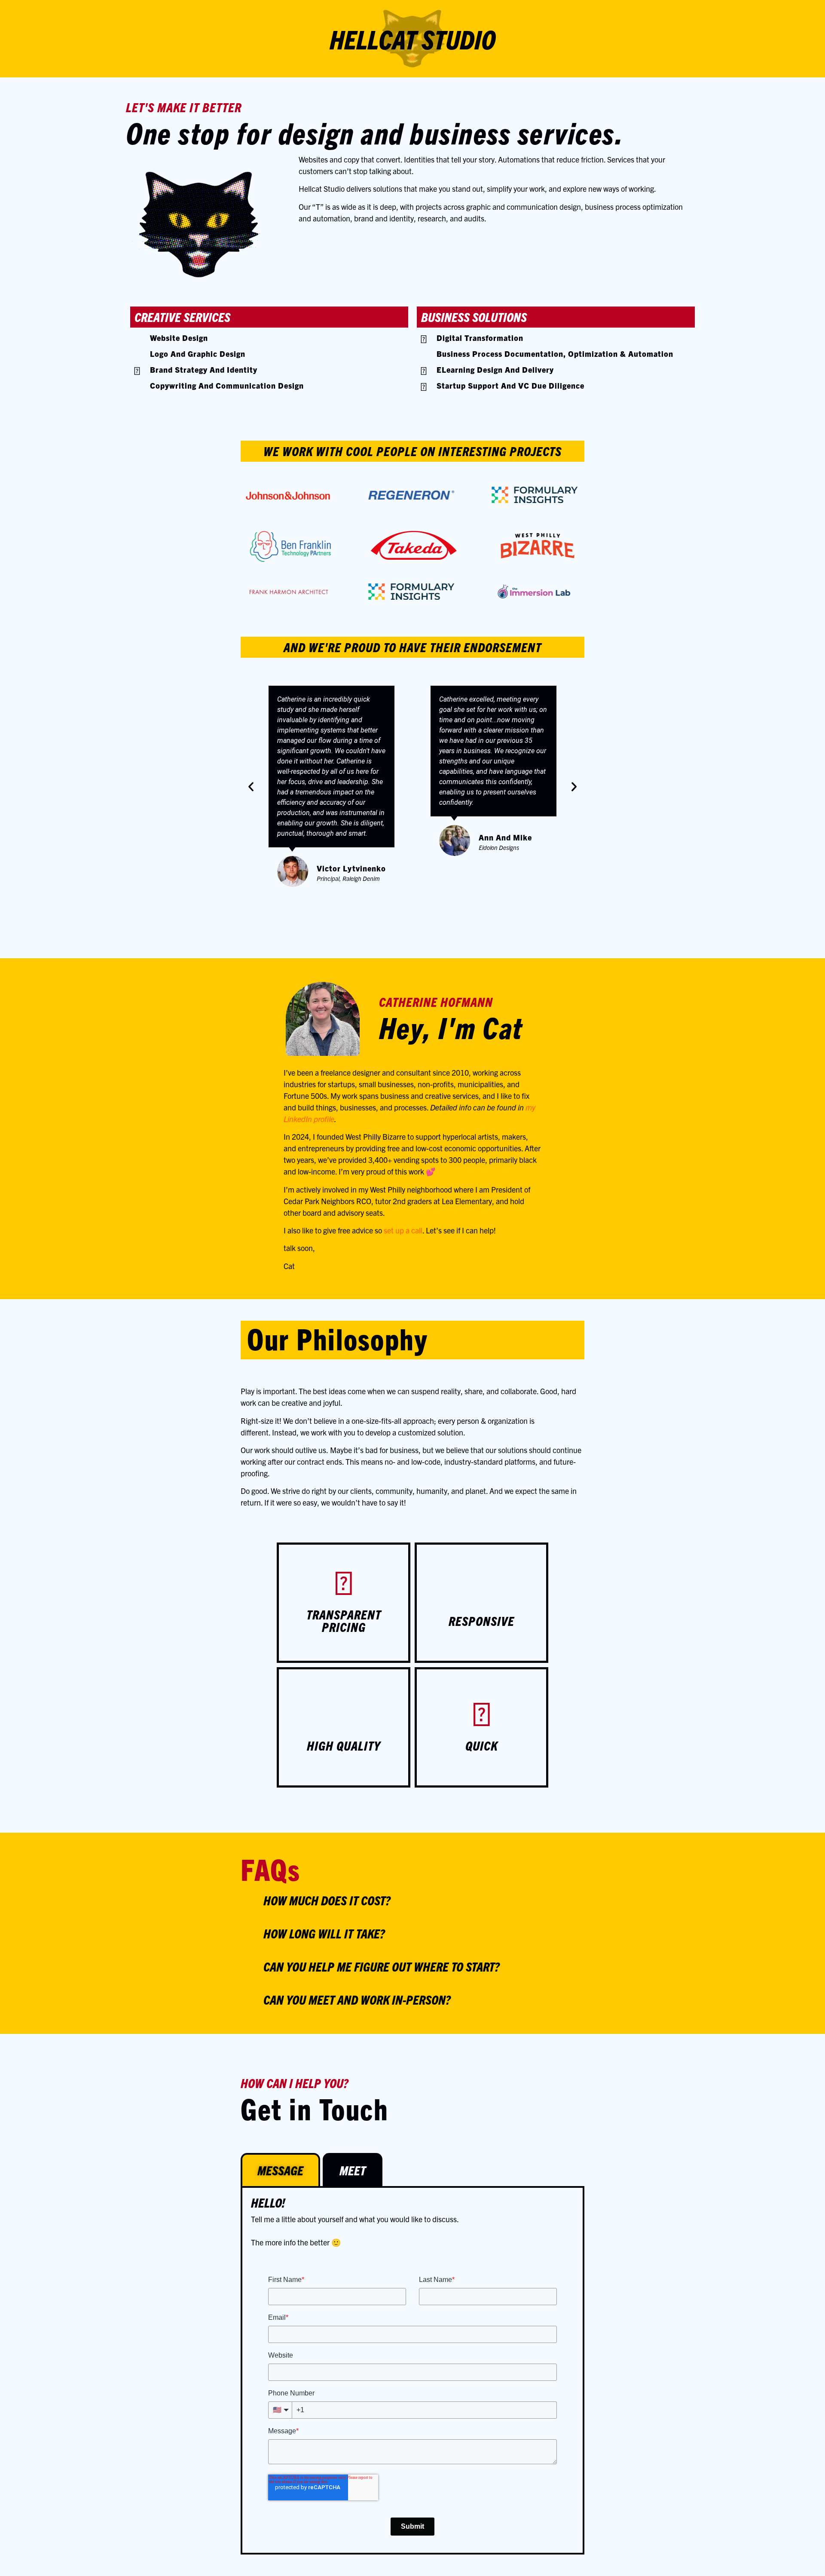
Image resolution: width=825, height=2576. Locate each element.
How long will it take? (324, 1933)
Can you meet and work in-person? (357, 1999)
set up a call (403, 1230)
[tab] (280, 2170)
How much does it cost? (327, 1900)
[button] (251, 787)
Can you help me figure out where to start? (381, 1966)
